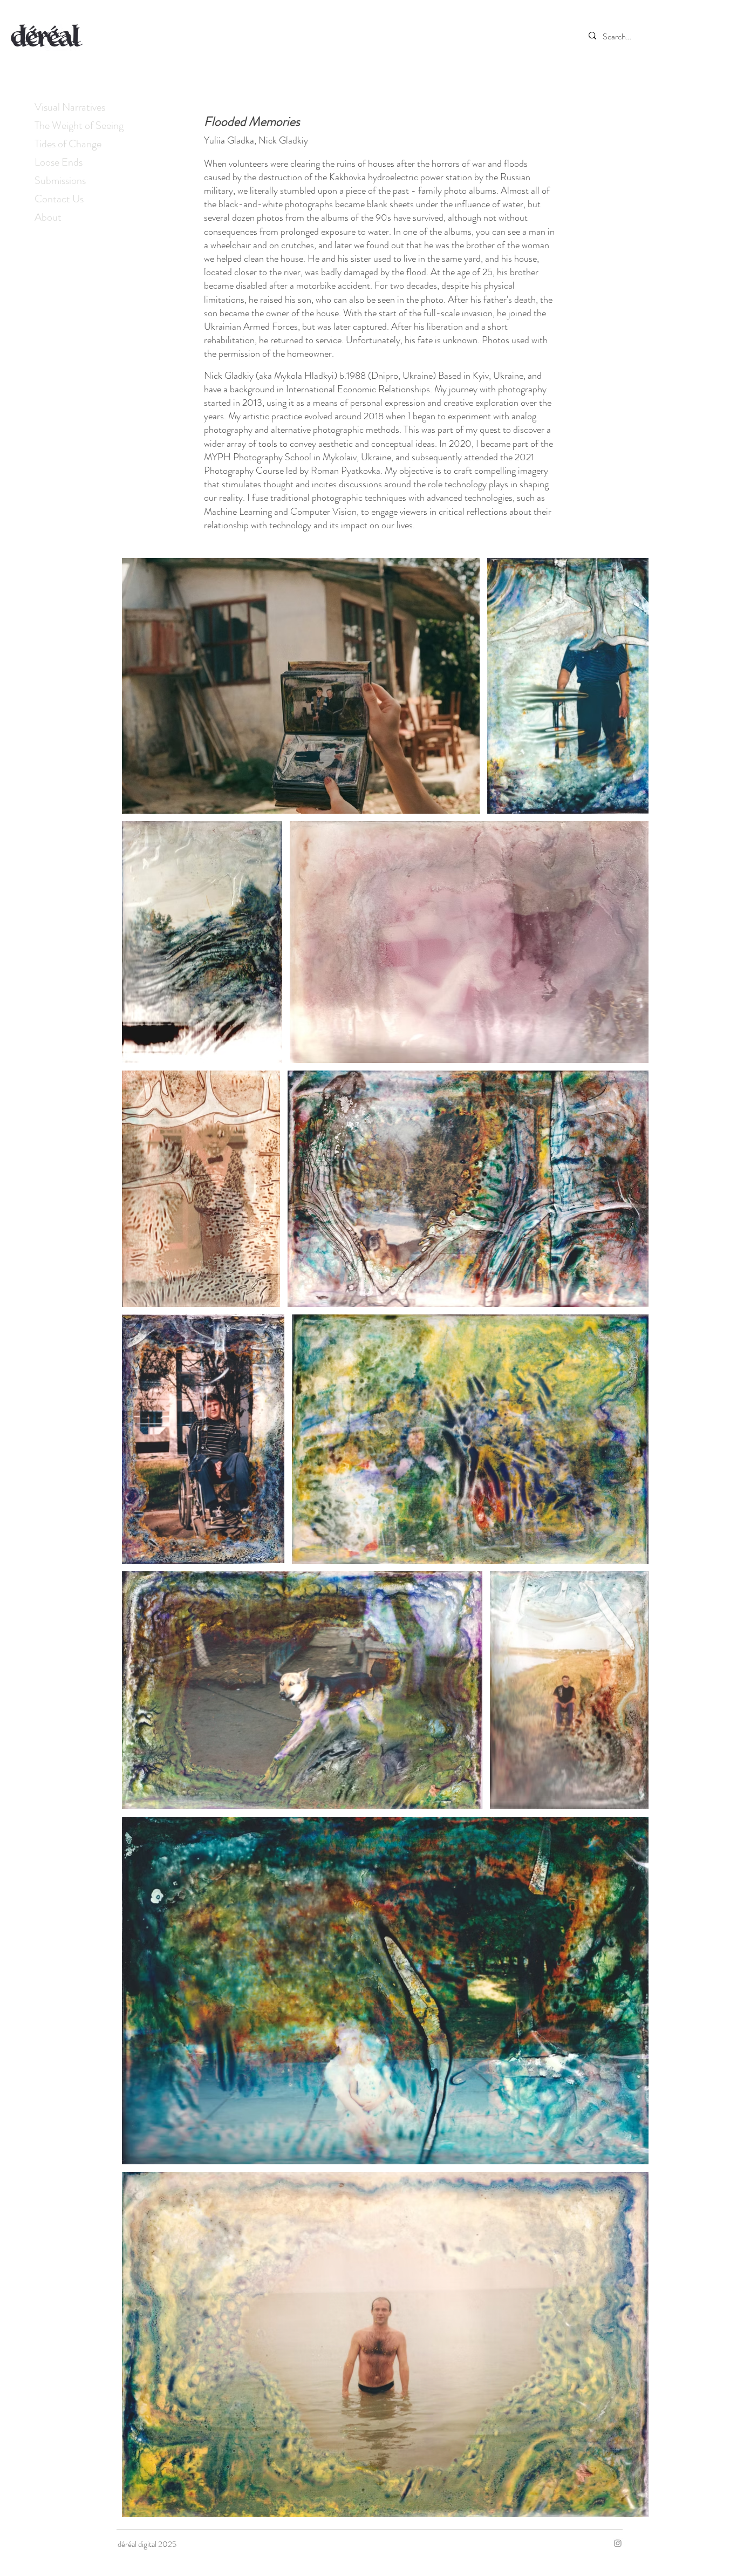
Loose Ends (59, 162)
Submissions (60, 180)
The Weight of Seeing (79, 125)
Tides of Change (68, 144)
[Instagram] (618, 2543)
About (48, 217)
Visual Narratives (70, 107)
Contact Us (59, 199)
